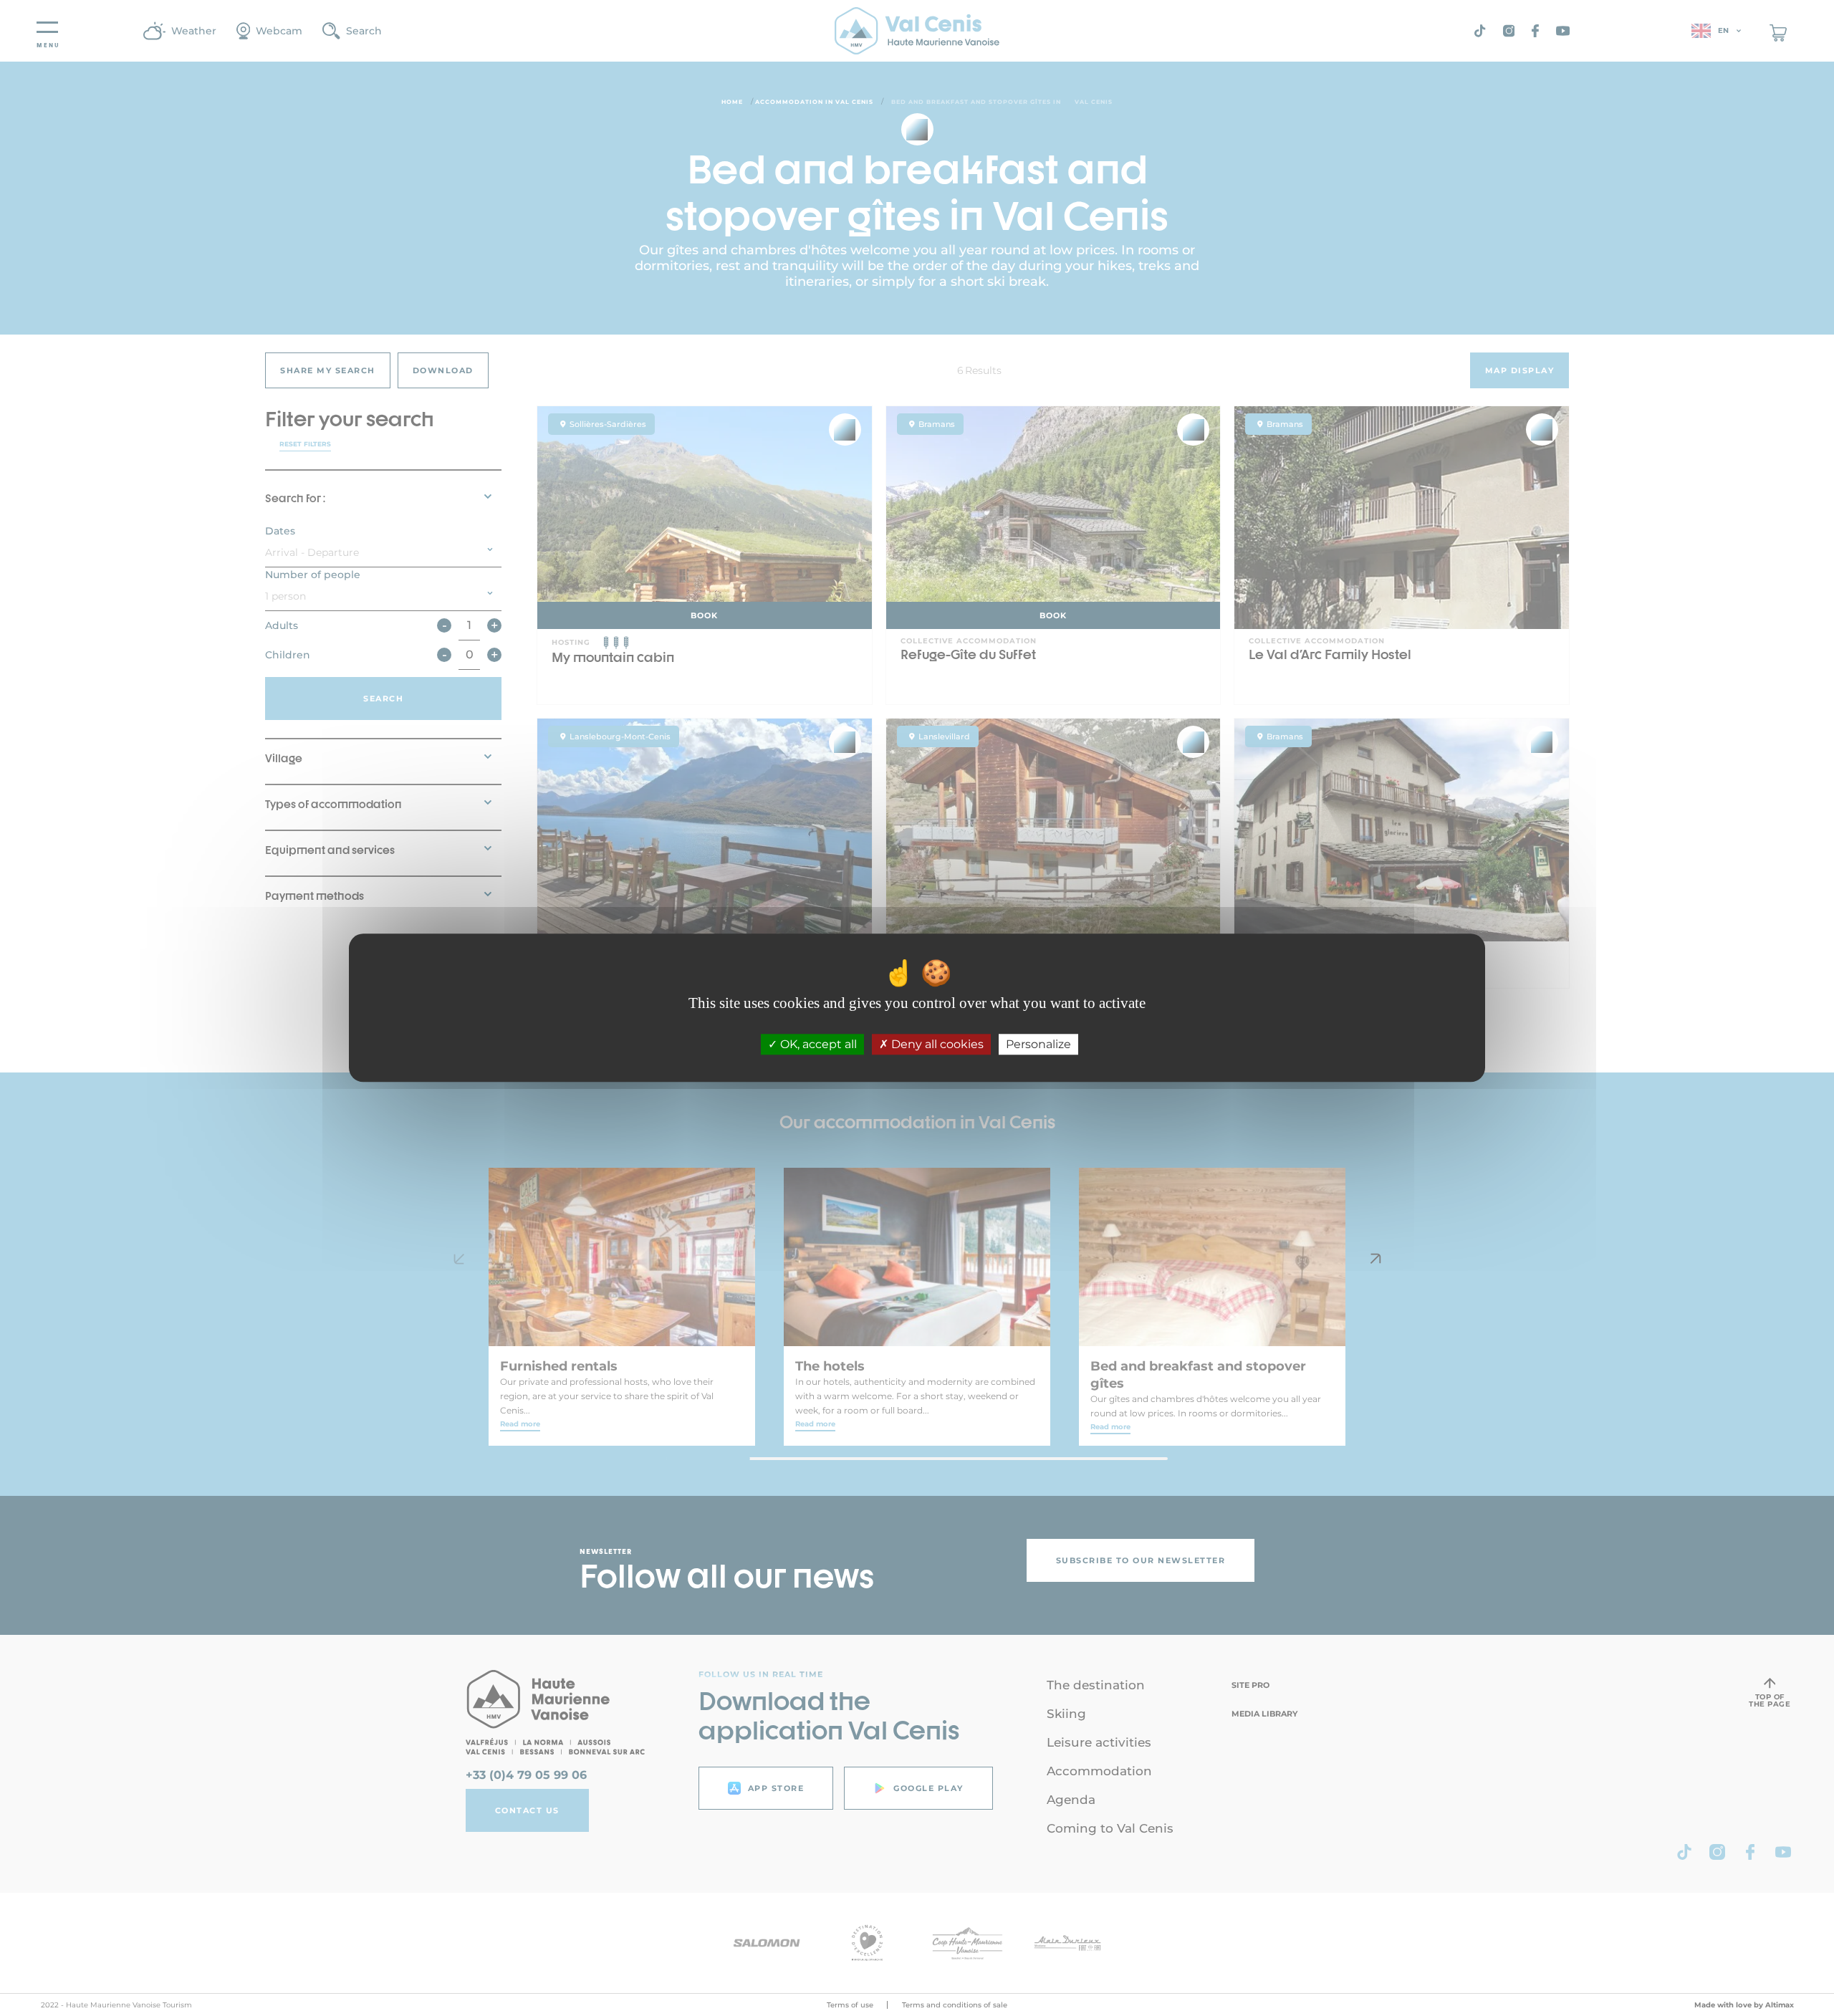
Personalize (1038, 1045)
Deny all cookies (936, 1045)
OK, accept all (817, 1045)
